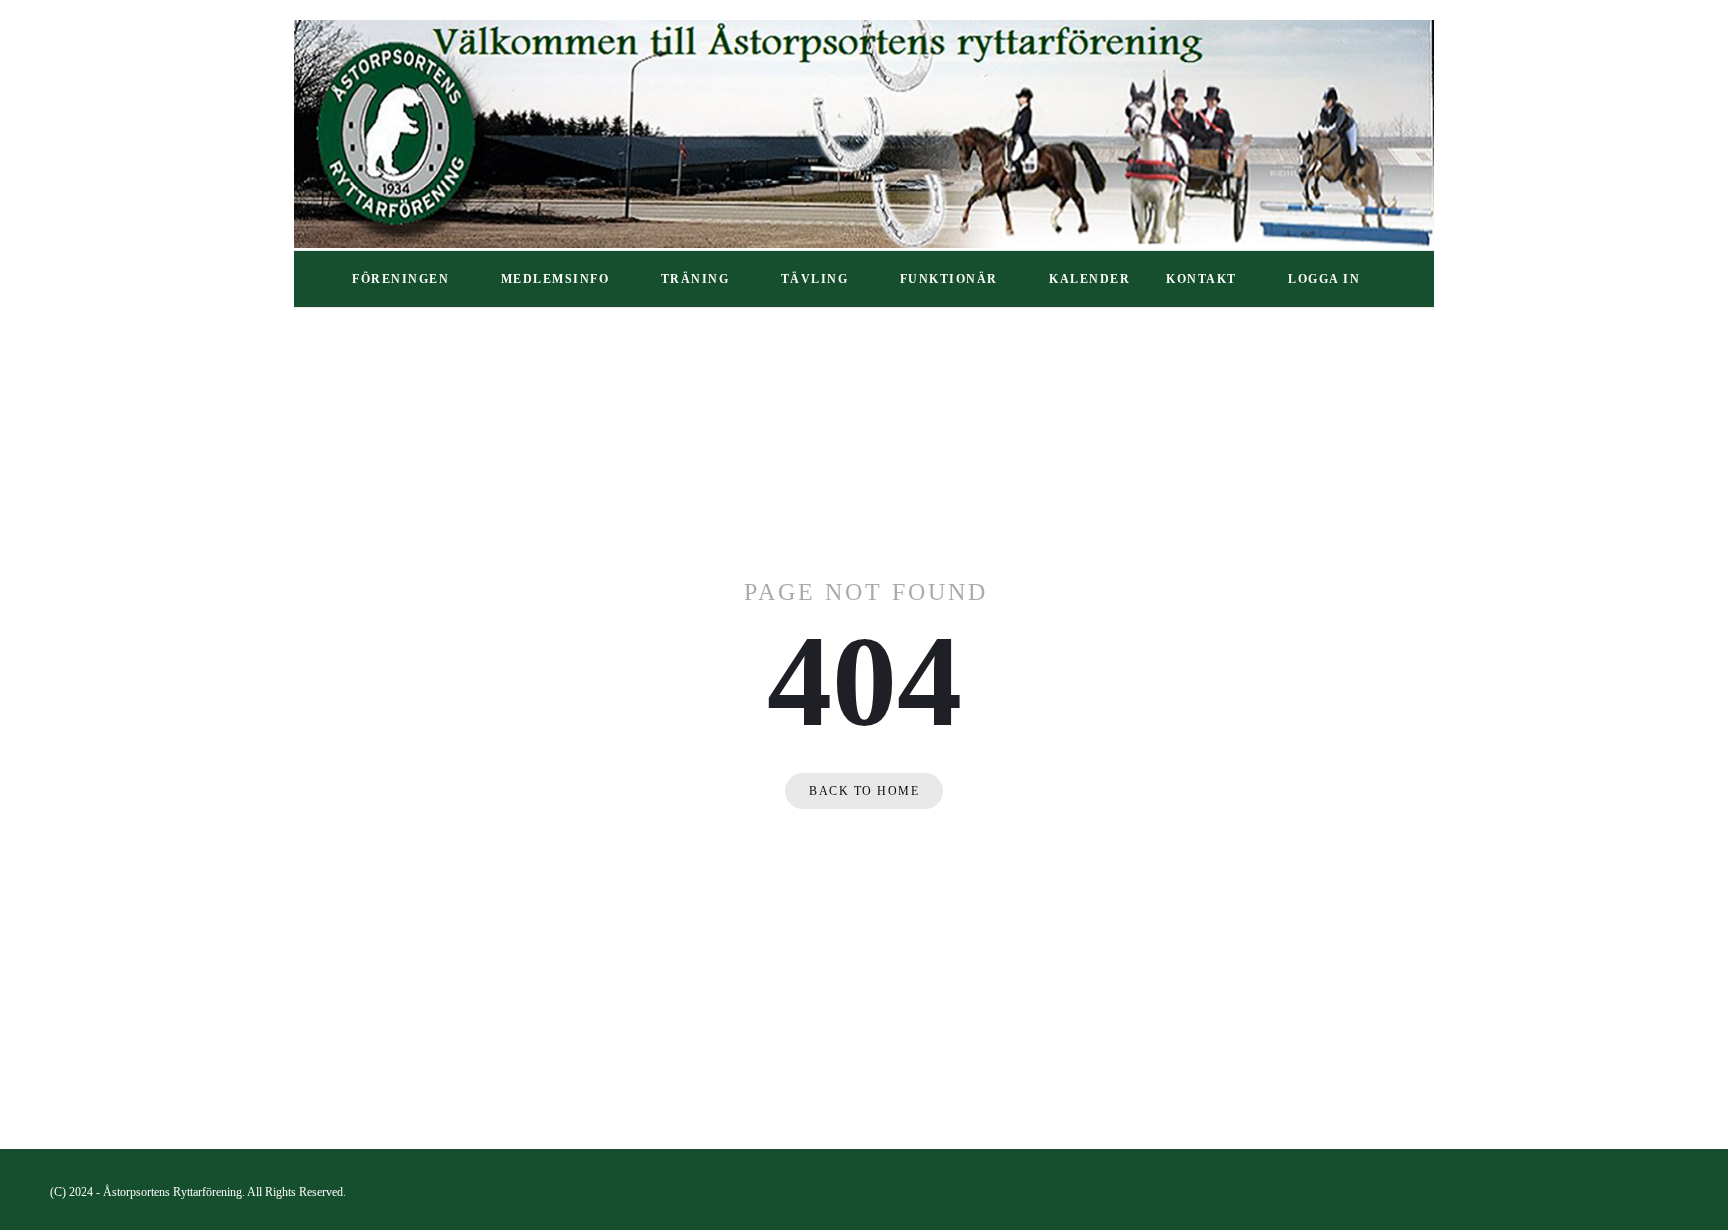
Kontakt (1201, 279)
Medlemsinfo (555, 279)
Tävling (815, 279)
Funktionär (949, 279)
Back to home (864, 791)
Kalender (1089, 279)
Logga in (1324, 279)
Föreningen (400, 279)
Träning (695, 279)
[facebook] (1669, 1191)
